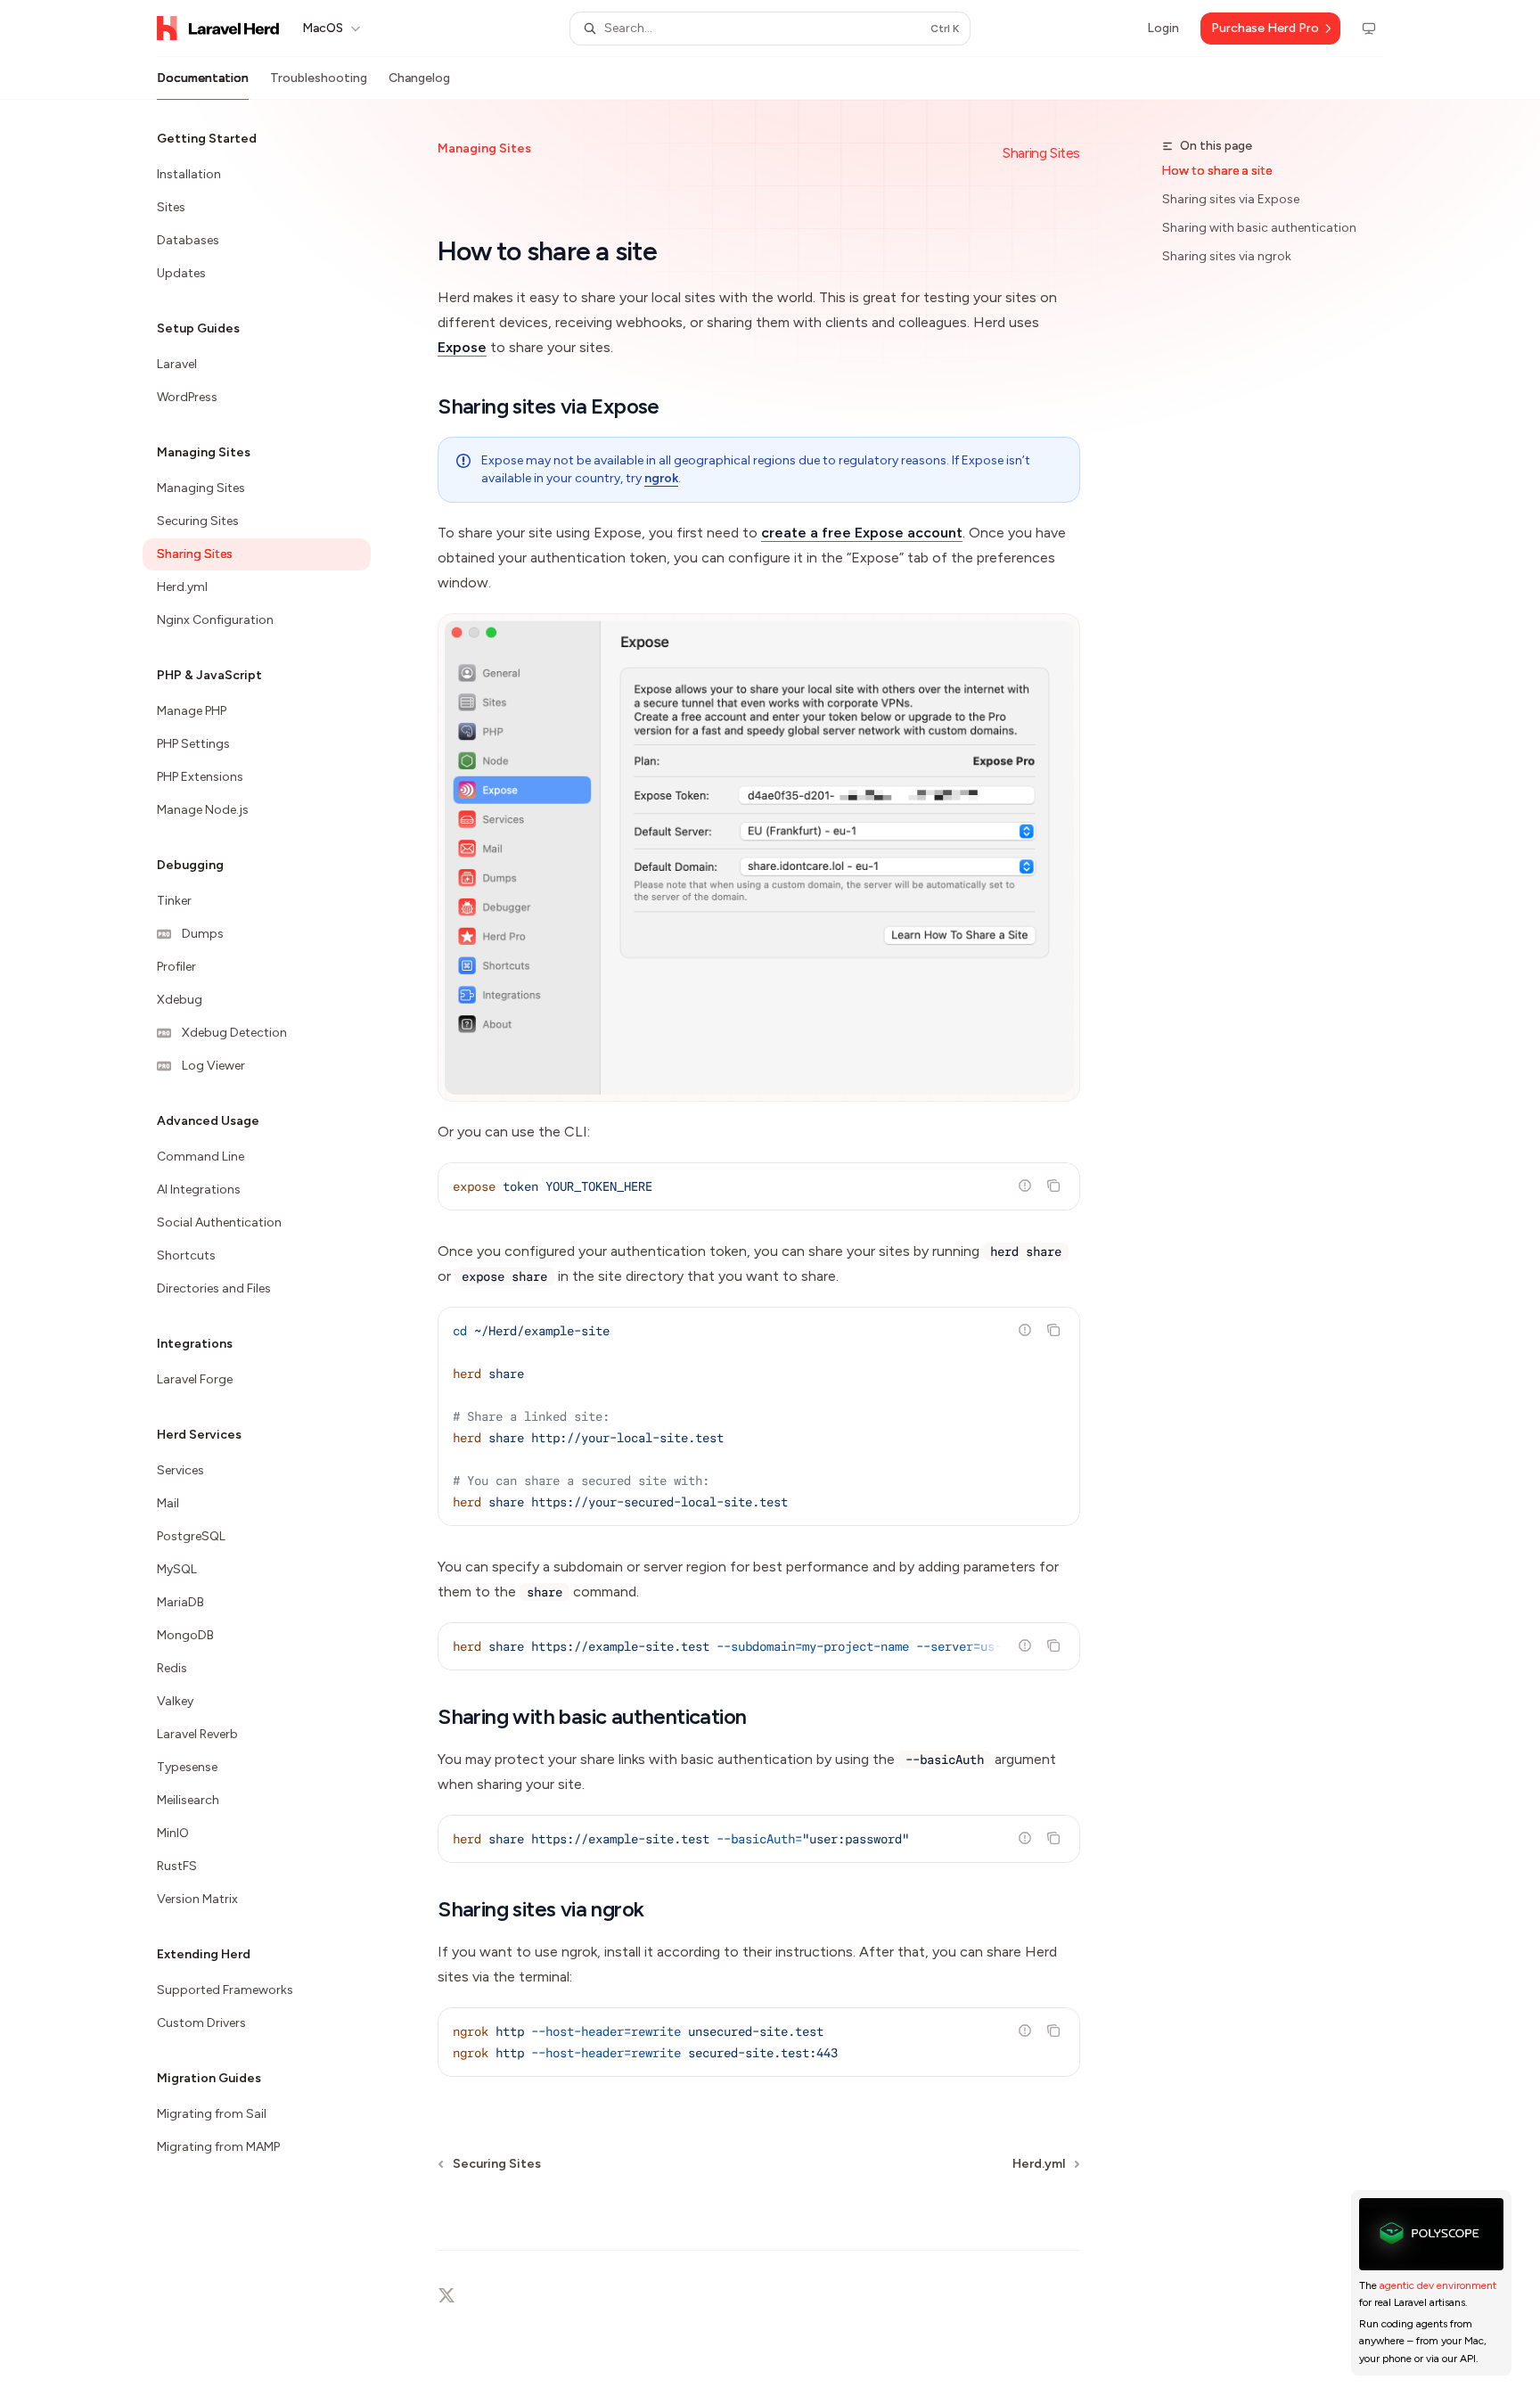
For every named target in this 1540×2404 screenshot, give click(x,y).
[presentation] (759, 1646)
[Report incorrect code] (1025, 1186)
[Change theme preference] (1369, 29)
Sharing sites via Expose (1231, 199)
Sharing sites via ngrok (1227, 256)
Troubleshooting (319, 78)
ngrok (661, 478)
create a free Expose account (862, 533)
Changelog (419, 78)
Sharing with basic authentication (1259, 228)
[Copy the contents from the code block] (1053, 1186)
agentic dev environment (1438, 2285)
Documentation (203, 78)
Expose (462, 347)
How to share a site (1217, 171)
